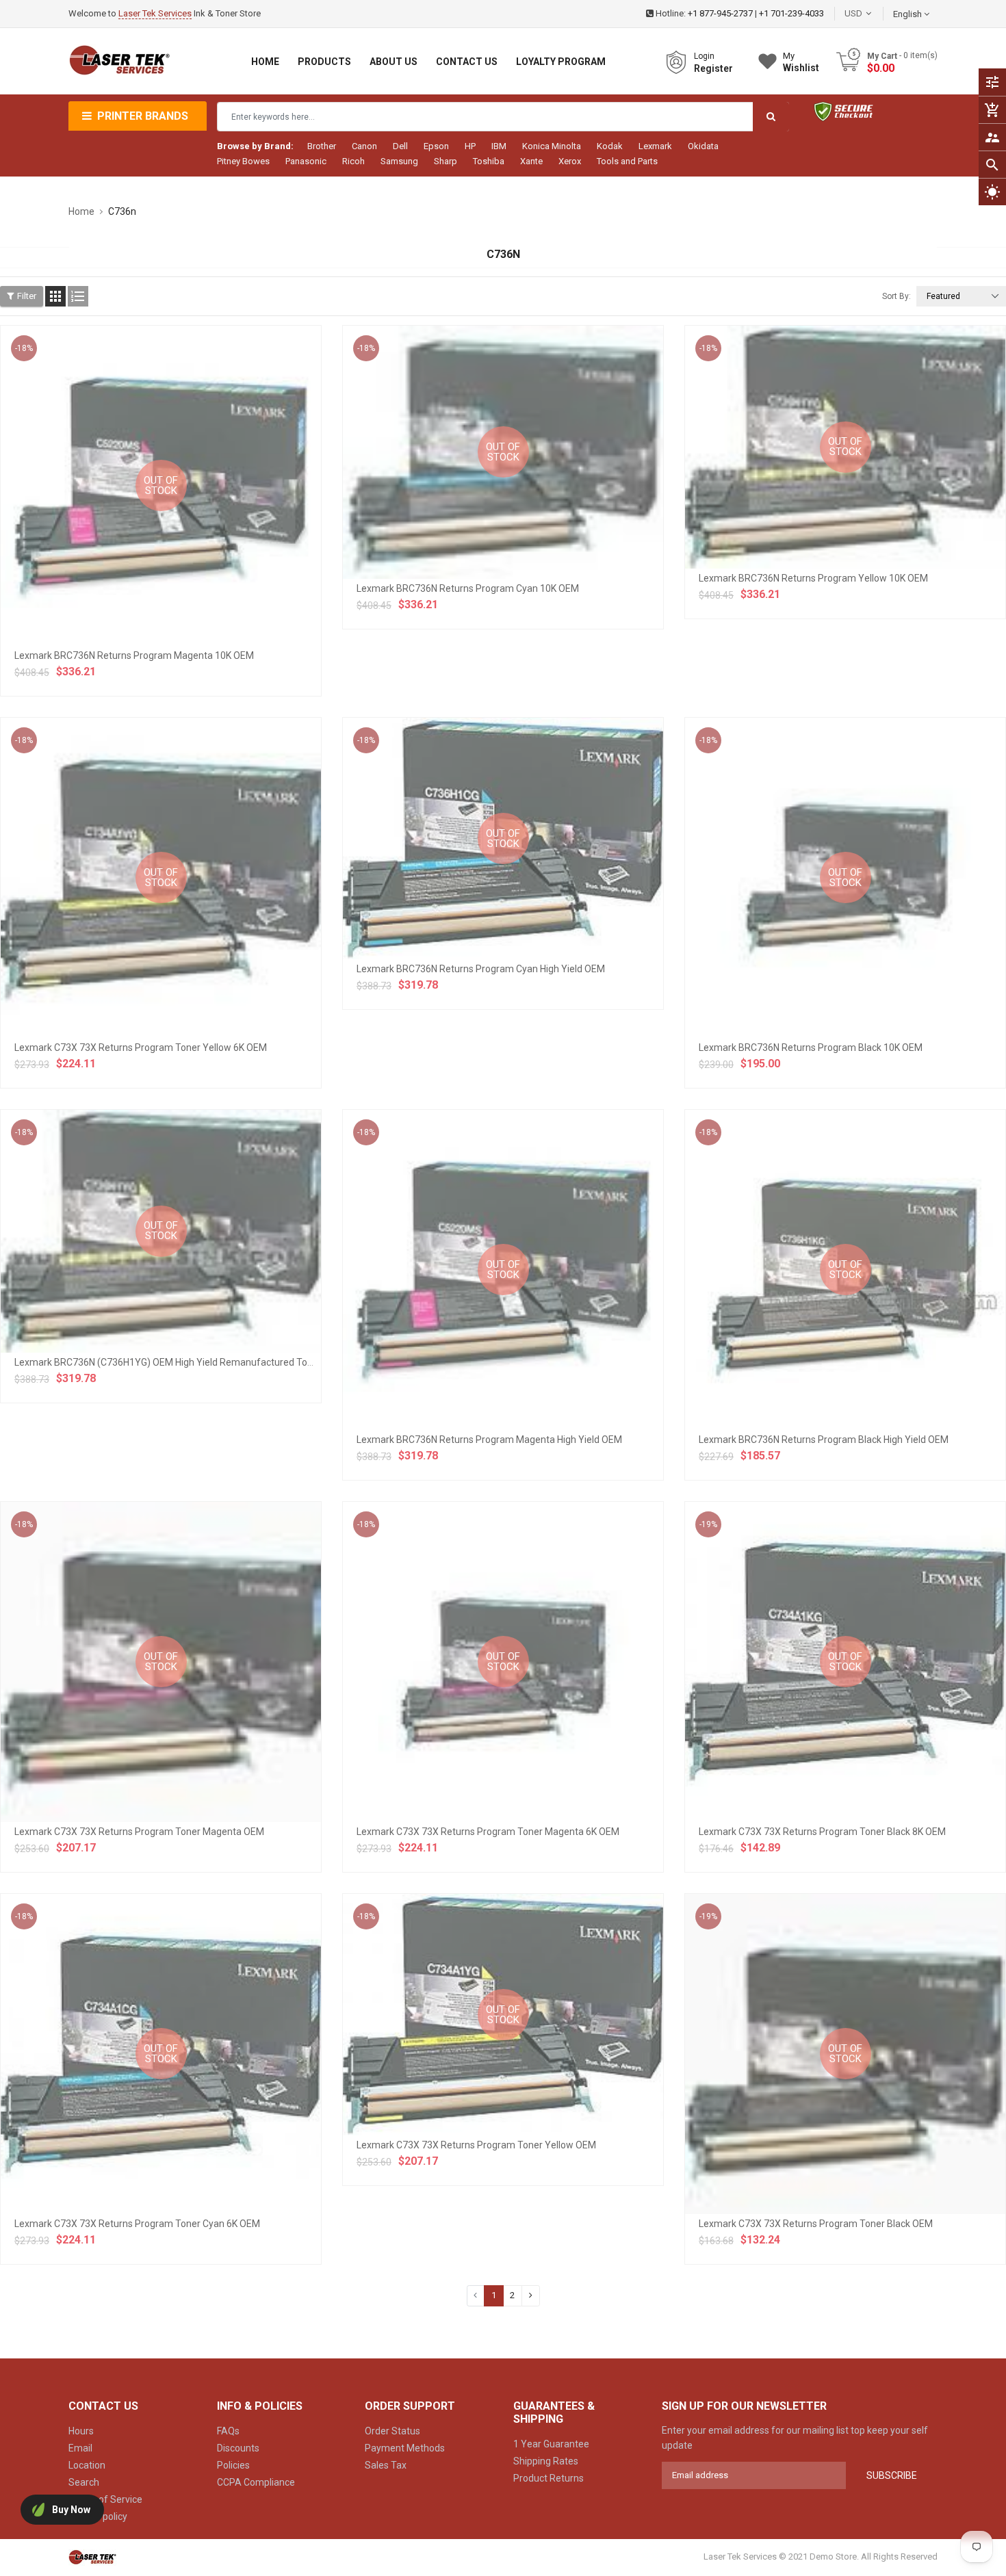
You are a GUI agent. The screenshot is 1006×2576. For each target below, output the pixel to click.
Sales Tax (386, 2465)
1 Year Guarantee (551, 2444)
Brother (322, 146)
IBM (499, 146)
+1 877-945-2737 (720, 13)
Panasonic (306, 161)
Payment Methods (405, 2448)
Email (80, 2448)
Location (87, 2465)
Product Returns (549, 2478)
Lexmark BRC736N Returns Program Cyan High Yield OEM (481, 969)
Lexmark (655, 146)
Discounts (238, 2448)
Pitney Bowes (243, 161)
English (908, 14)
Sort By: (897, 296)
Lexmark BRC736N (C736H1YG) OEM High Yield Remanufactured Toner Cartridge (189, 1362)
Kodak (610, 146)
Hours (81, 2431)
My (801, 62)
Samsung (399, 161)
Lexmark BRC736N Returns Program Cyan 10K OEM (468, 588)
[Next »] (531, 2296)
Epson (436, 146)
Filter (27, 296)
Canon (364, 146)
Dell (400, 146)
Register (713, 68)
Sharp (446, 161)
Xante (531, 161)
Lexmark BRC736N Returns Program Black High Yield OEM (824, 1440)
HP (470, 146)
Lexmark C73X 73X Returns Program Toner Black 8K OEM (822, 1832)
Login (704, 56)
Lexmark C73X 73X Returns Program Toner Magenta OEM (139, 1832)
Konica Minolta (552, 146)
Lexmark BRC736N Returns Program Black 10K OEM (811, 1048)
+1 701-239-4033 (791, 13)
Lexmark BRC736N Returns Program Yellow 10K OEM (813, 578)
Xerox (570, 161)
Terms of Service (105, 2499)
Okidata (703, 146)
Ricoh (353, 161)
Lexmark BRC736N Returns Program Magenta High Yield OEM (489, 1440)
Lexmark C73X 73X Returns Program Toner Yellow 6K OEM (141, 1048)
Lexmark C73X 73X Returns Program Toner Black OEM (816, 2224)
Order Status (392, 2431)
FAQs (228, 2431)
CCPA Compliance (256, 2482)
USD (874, 13)
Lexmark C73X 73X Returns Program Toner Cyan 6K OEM (137, 2224)
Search (84, 2482)
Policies (233, 2465)
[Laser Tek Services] (92, 2557)
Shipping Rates (546, 2461)
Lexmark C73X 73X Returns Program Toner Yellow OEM (476, 2145)
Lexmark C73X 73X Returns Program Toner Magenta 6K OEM (488, 1832)
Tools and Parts (627, 161)
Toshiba (489, 161)
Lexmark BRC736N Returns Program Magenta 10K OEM (134, 655)
